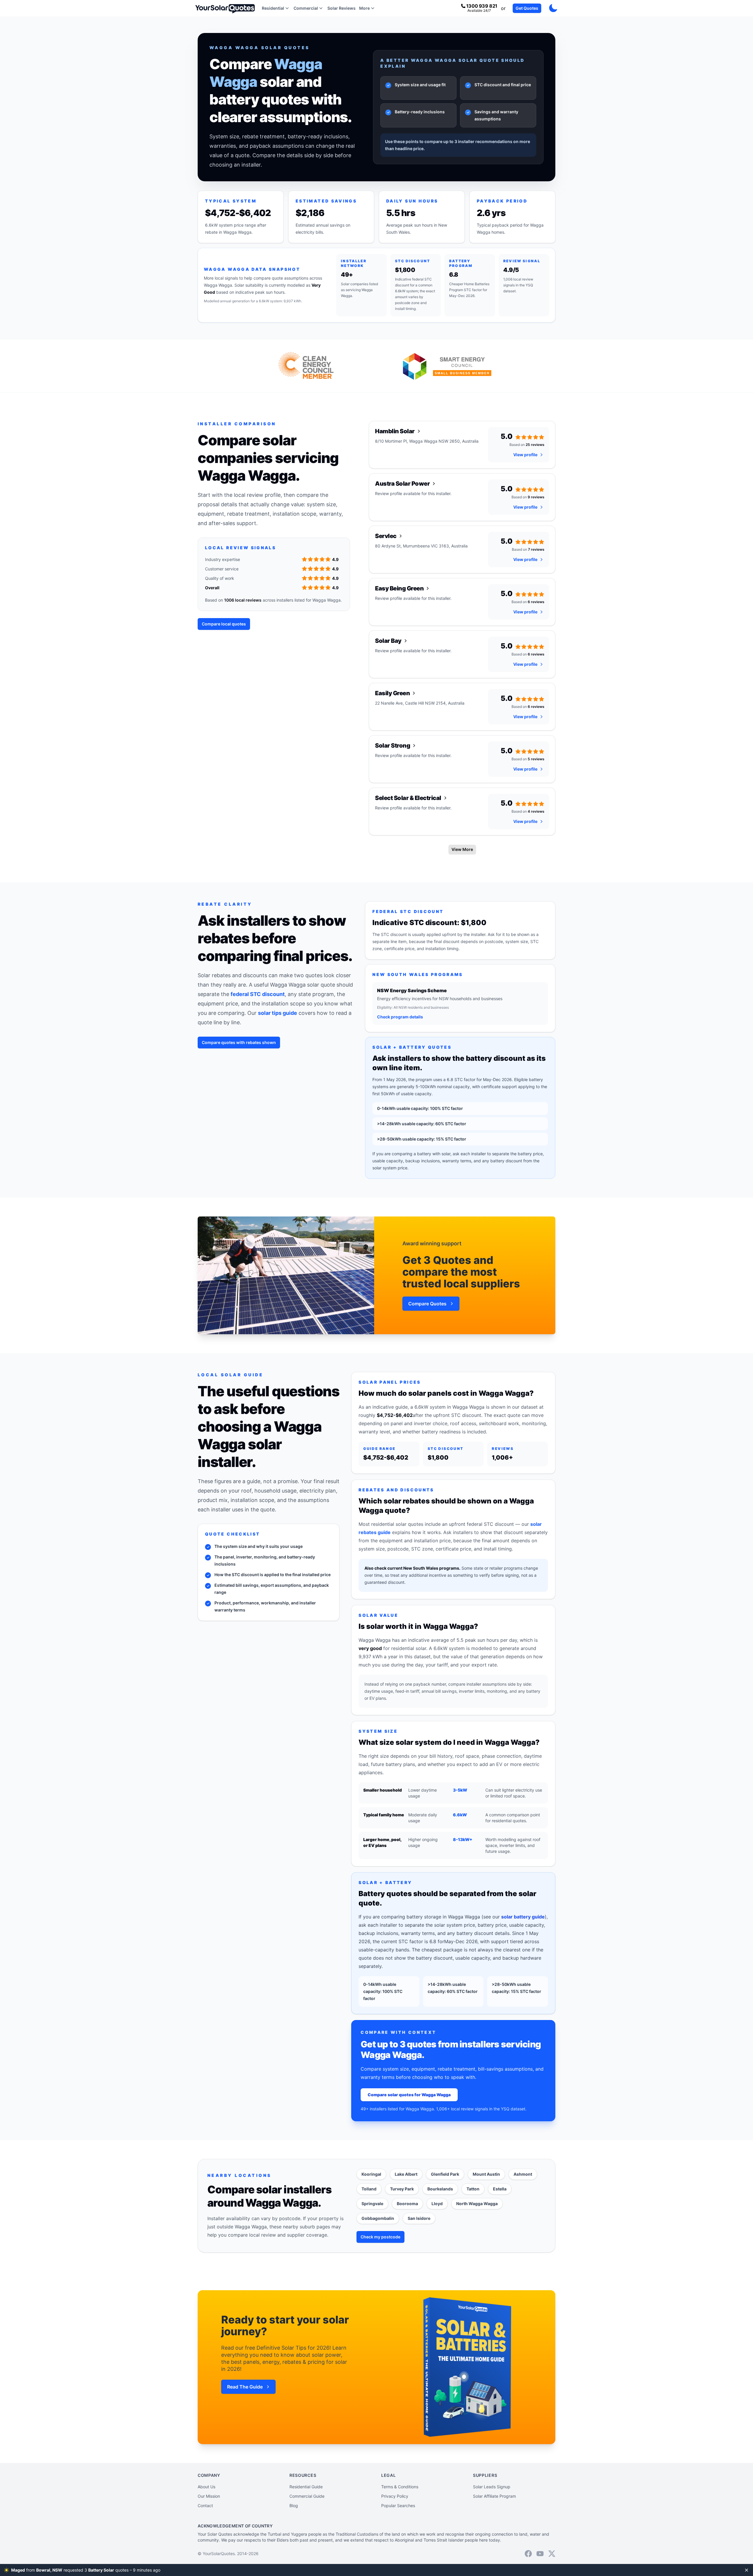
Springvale (372, 2204)
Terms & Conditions (400, 2487)
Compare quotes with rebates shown (239, 1042)
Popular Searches (398, 2506)
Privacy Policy (395, 2496)
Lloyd (437, 2204)
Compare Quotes (427, 1304)
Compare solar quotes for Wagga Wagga (409, 2095)
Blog (294, 2506)
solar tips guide (278, 1013)
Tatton (473, 2189)
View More (462, 849)
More (364, 8)
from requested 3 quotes (98, 2570)
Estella (500, 2189)
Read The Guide (245, 2387)
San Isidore (419, 2218)
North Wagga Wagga (477, 2204)
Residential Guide (306, 2487)
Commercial (306, 8)
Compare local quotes (224, 624)
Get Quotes (527, 8)
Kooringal (371, 2174)
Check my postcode (380, 2237)
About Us (206, 2487)
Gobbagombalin (378, 2218)
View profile (525, 455)
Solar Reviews (341, 8)
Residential (273, 8)
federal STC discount (258, 994)
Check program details (400, 1017)
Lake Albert (406, 2174)
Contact (205, 2506)
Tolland (369, 2189)
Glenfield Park (445, 2174)
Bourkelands (440, 2189)
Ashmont (523, 2174)
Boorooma (407, 2204)
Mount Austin (486, 2174)
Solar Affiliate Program (494, 2496)
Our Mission (209, 2496)
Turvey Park (402, 2189)
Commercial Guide (307, 2496)
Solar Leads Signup (492, 2487)
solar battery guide (523, 1917)
